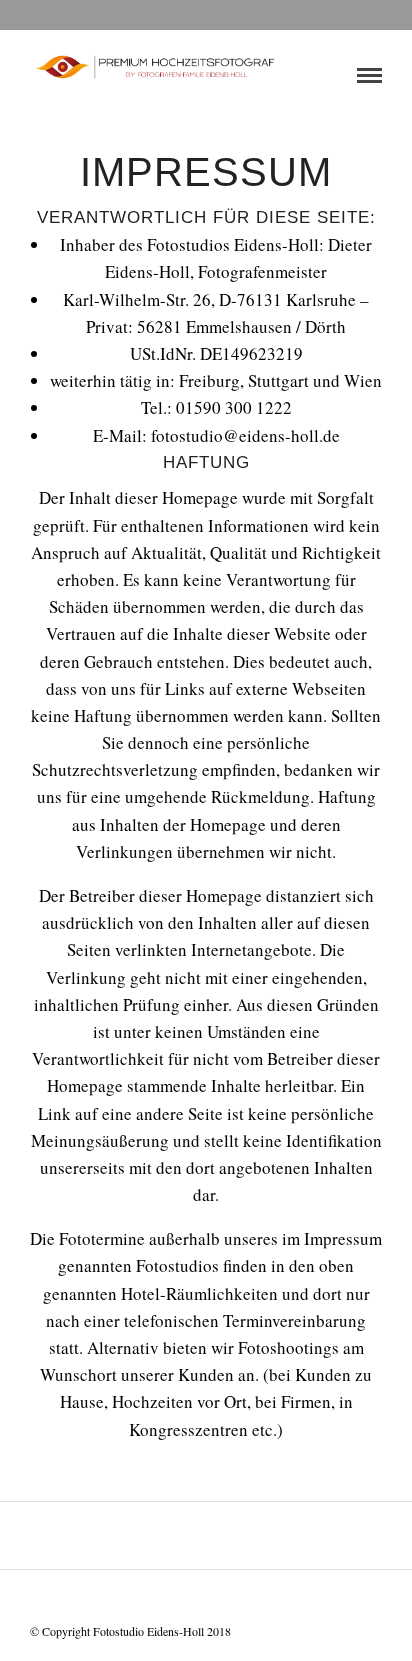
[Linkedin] (232, 1600)
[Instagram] (258, 1600)
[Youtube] (206, 1600)
